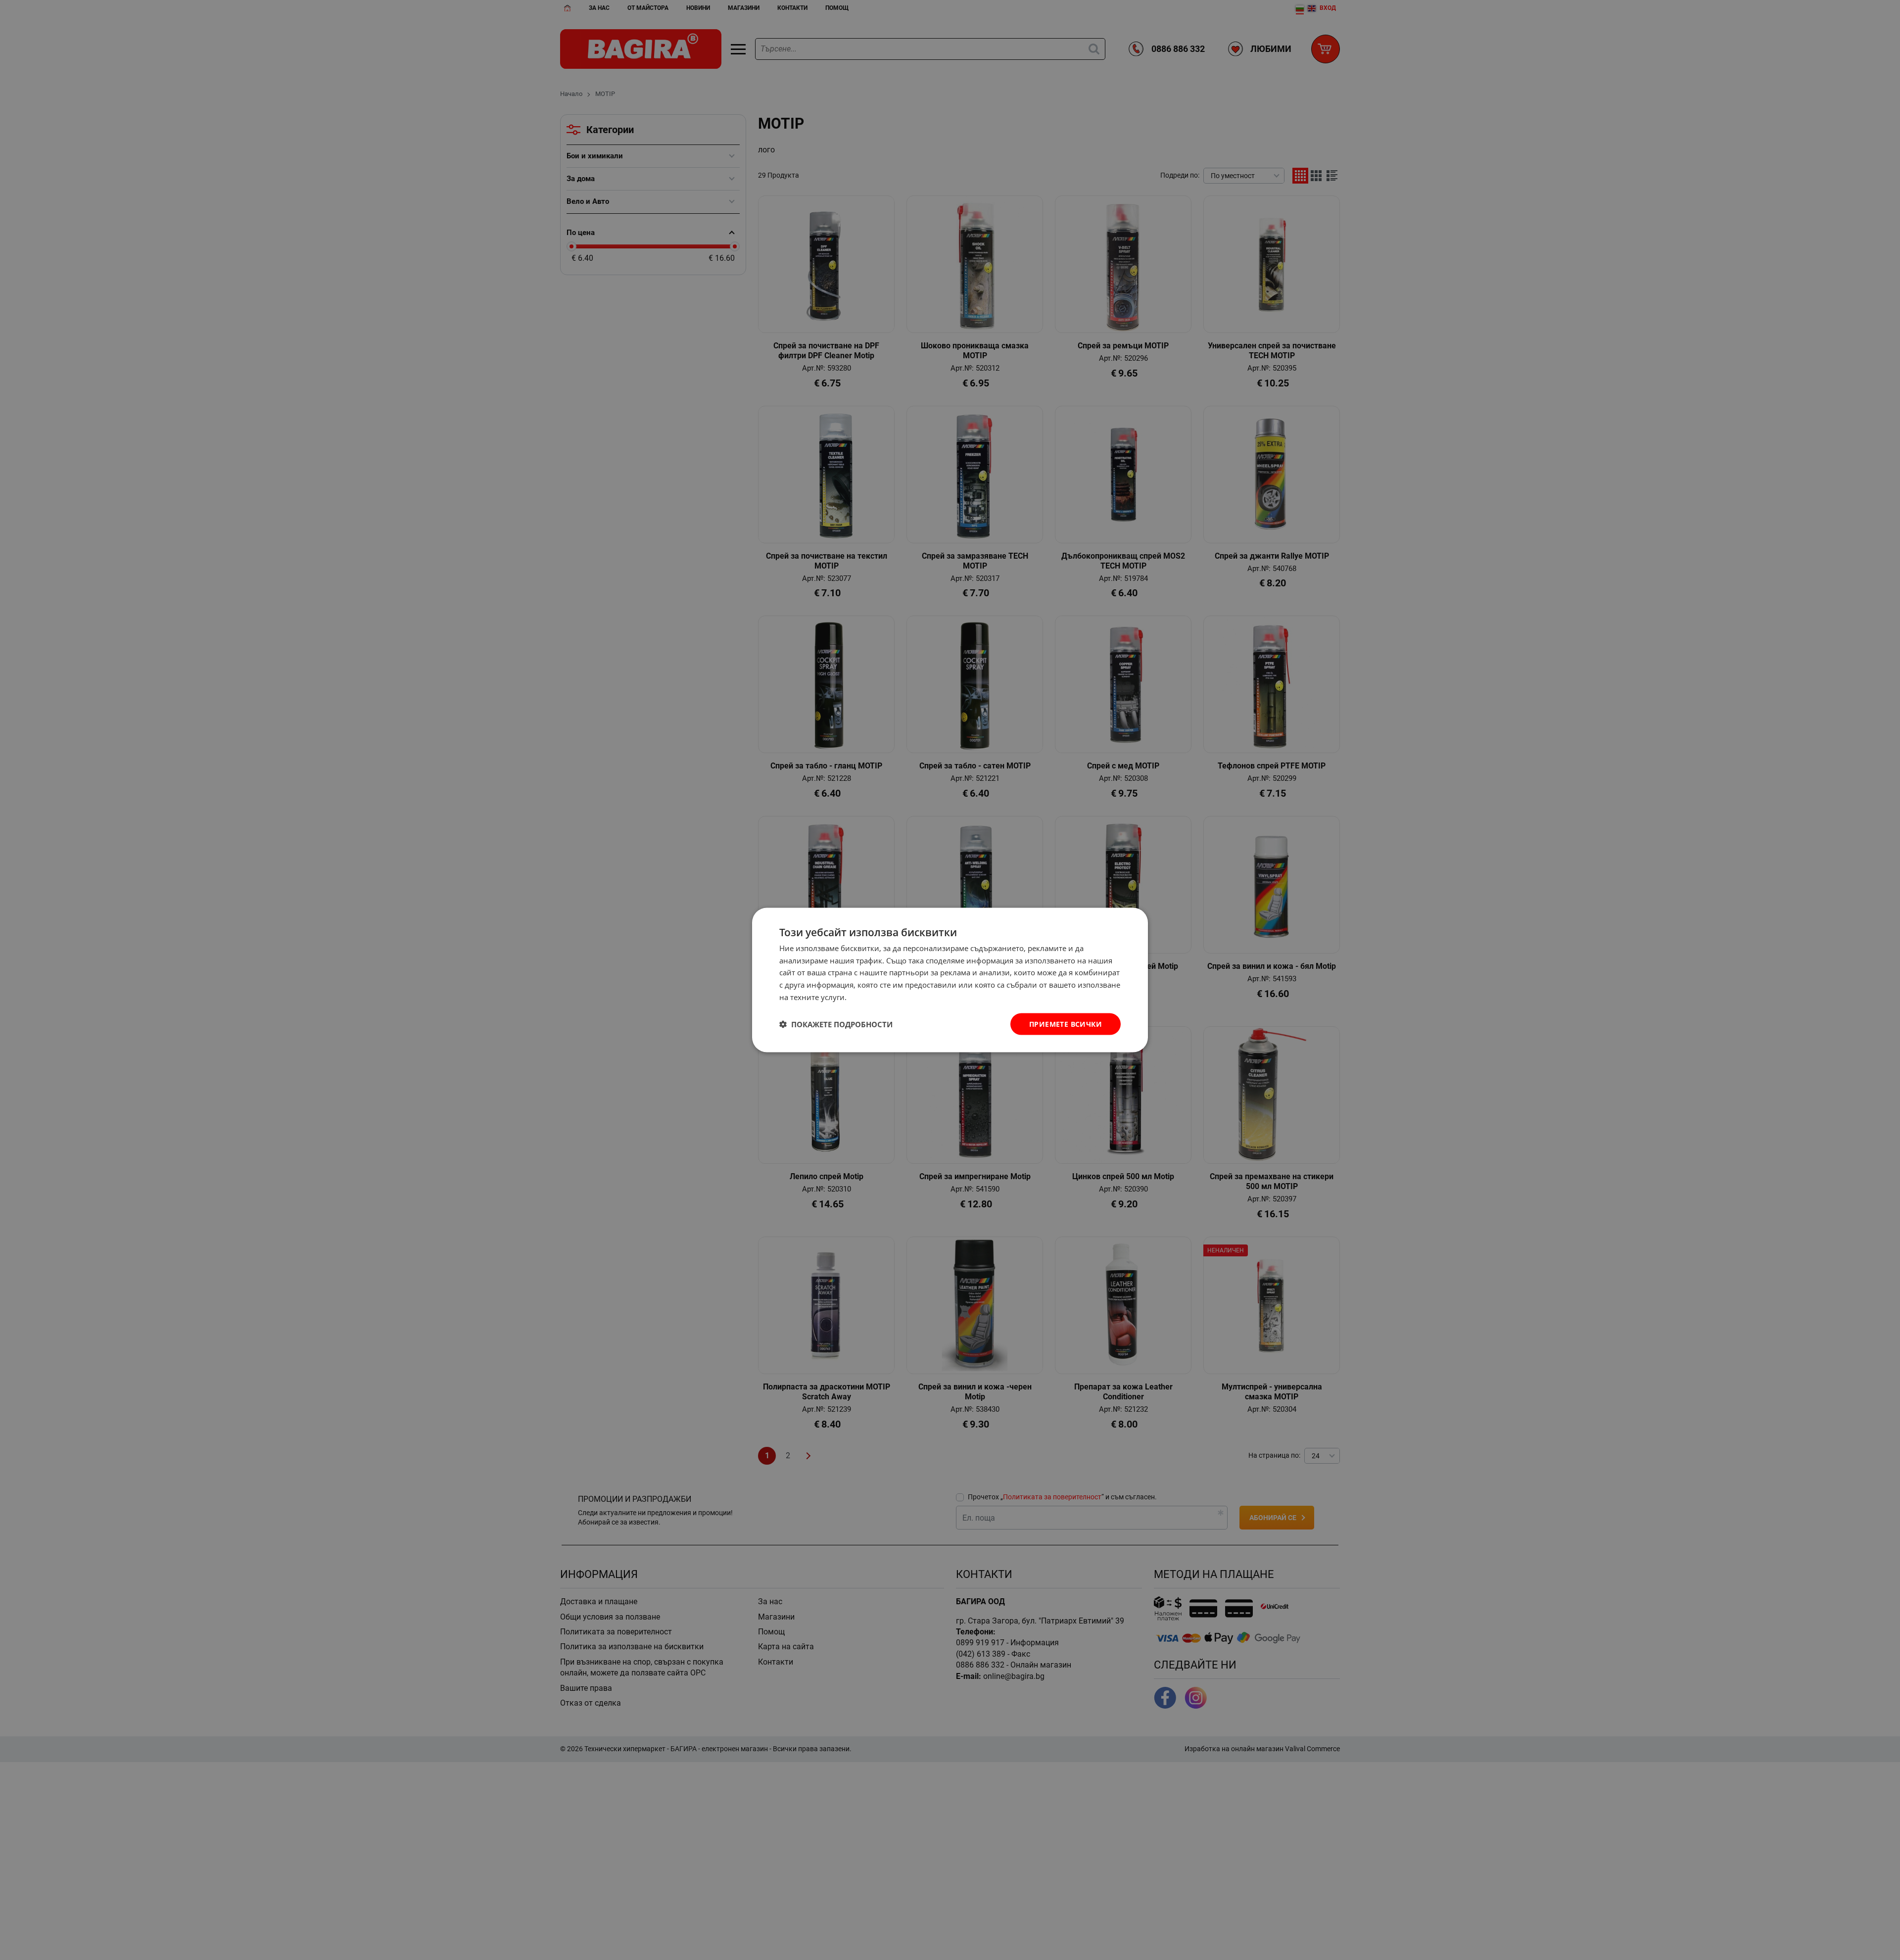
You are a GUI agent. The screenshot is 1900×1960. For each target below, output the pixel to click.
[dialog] (950, 980)
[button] (836, 1024)
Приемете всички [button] (1066, 1024)
